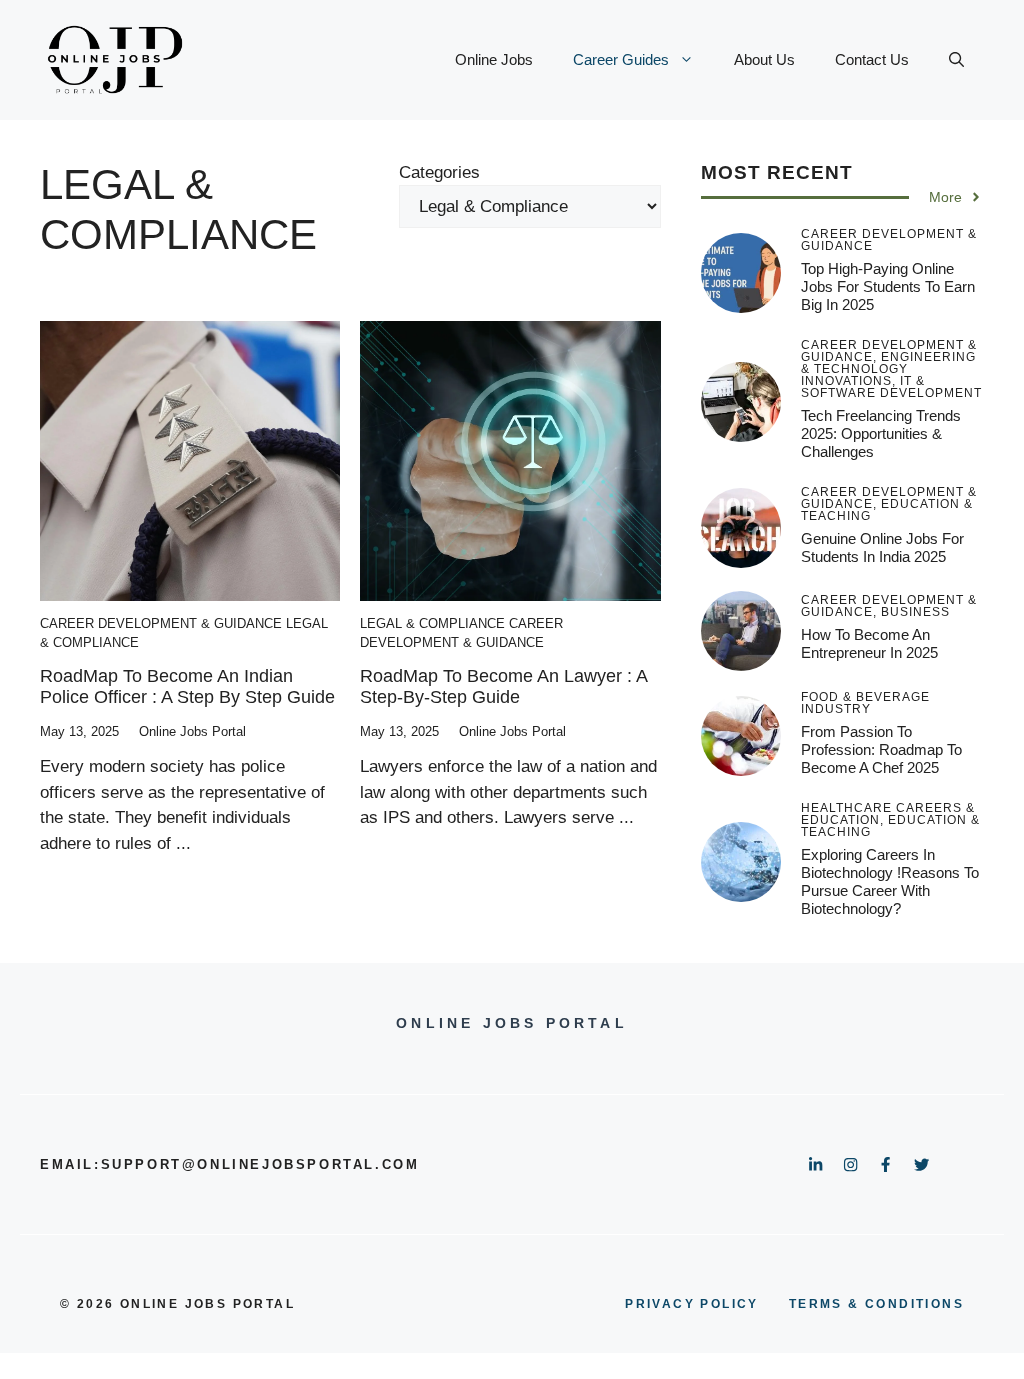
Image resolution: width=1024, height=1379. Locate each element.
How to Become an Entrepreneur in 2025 (869, 643)
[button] (956, 60)
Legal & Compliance (432, 623)
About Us (764, 59)
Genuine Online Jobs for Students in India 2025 (882, 547)
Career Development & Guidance (161, 623)
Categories (439, 172)
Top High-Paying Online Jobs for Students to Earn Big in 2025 (888, 286)
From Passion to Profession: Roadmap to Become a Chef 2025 (881, 749)
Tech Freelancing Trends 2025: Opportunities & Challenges (881, 433)
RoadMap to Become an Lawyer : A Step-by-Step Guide (503, 687)
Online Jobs (494, 59)
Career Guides (621, 59)
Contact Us (872, 59)
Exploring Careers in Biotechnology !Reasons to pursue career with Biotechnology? (890, 881)
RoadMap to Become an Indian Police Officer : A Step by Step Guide (187, 687)
